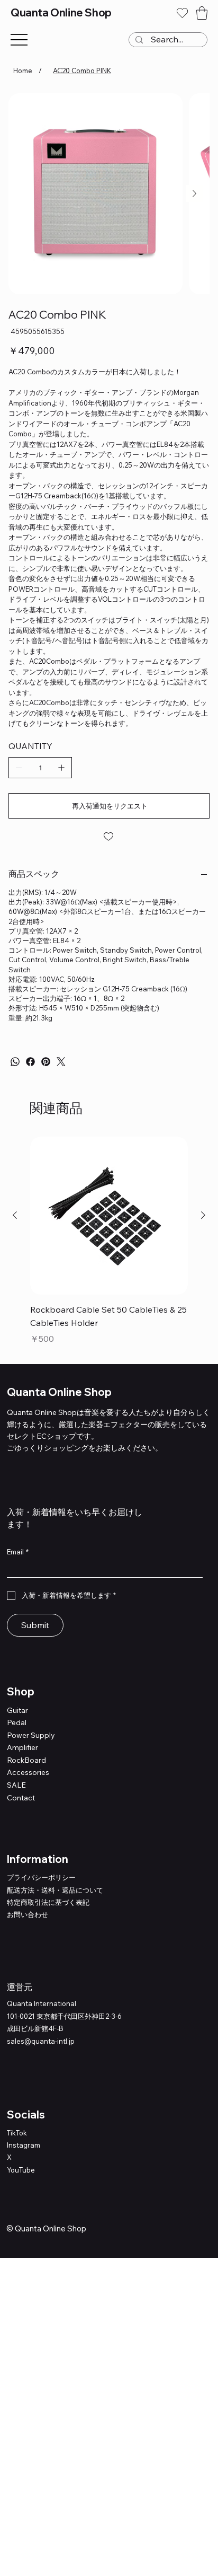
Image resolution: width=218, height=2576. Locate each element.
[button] (202, 13)
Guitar (17, 1710)
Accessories (28, 1772)
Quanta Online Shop (61, 12)
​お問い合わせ (28, 1914)
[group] (109, 1241)
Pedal (17, 1722)
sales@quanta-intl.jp (41, 2041)
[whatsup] (15, 1062)
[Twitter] (61, 1062)
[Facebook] (30, 1062)
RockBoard (26, 1760)
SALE (16, 1785)
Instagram (24, 2145)
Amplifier (22, 1747)
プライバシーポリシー (41, 1877)
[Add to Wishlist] (109, 837)
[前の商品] (15, 1215)
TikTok (17, 2133)
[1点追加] (61, 768)
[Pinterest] (46, 1062)
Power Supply (31, 1735)
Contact (21, 1798)
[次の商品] (203, 1215)
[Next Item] (194, 194)
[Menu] (19, 40)
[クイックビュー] (109, 1216)
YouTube (21, 2170)
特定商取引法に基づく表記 (48, 1902)
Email (18, 1552)
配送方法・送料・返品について (55, 1890)
